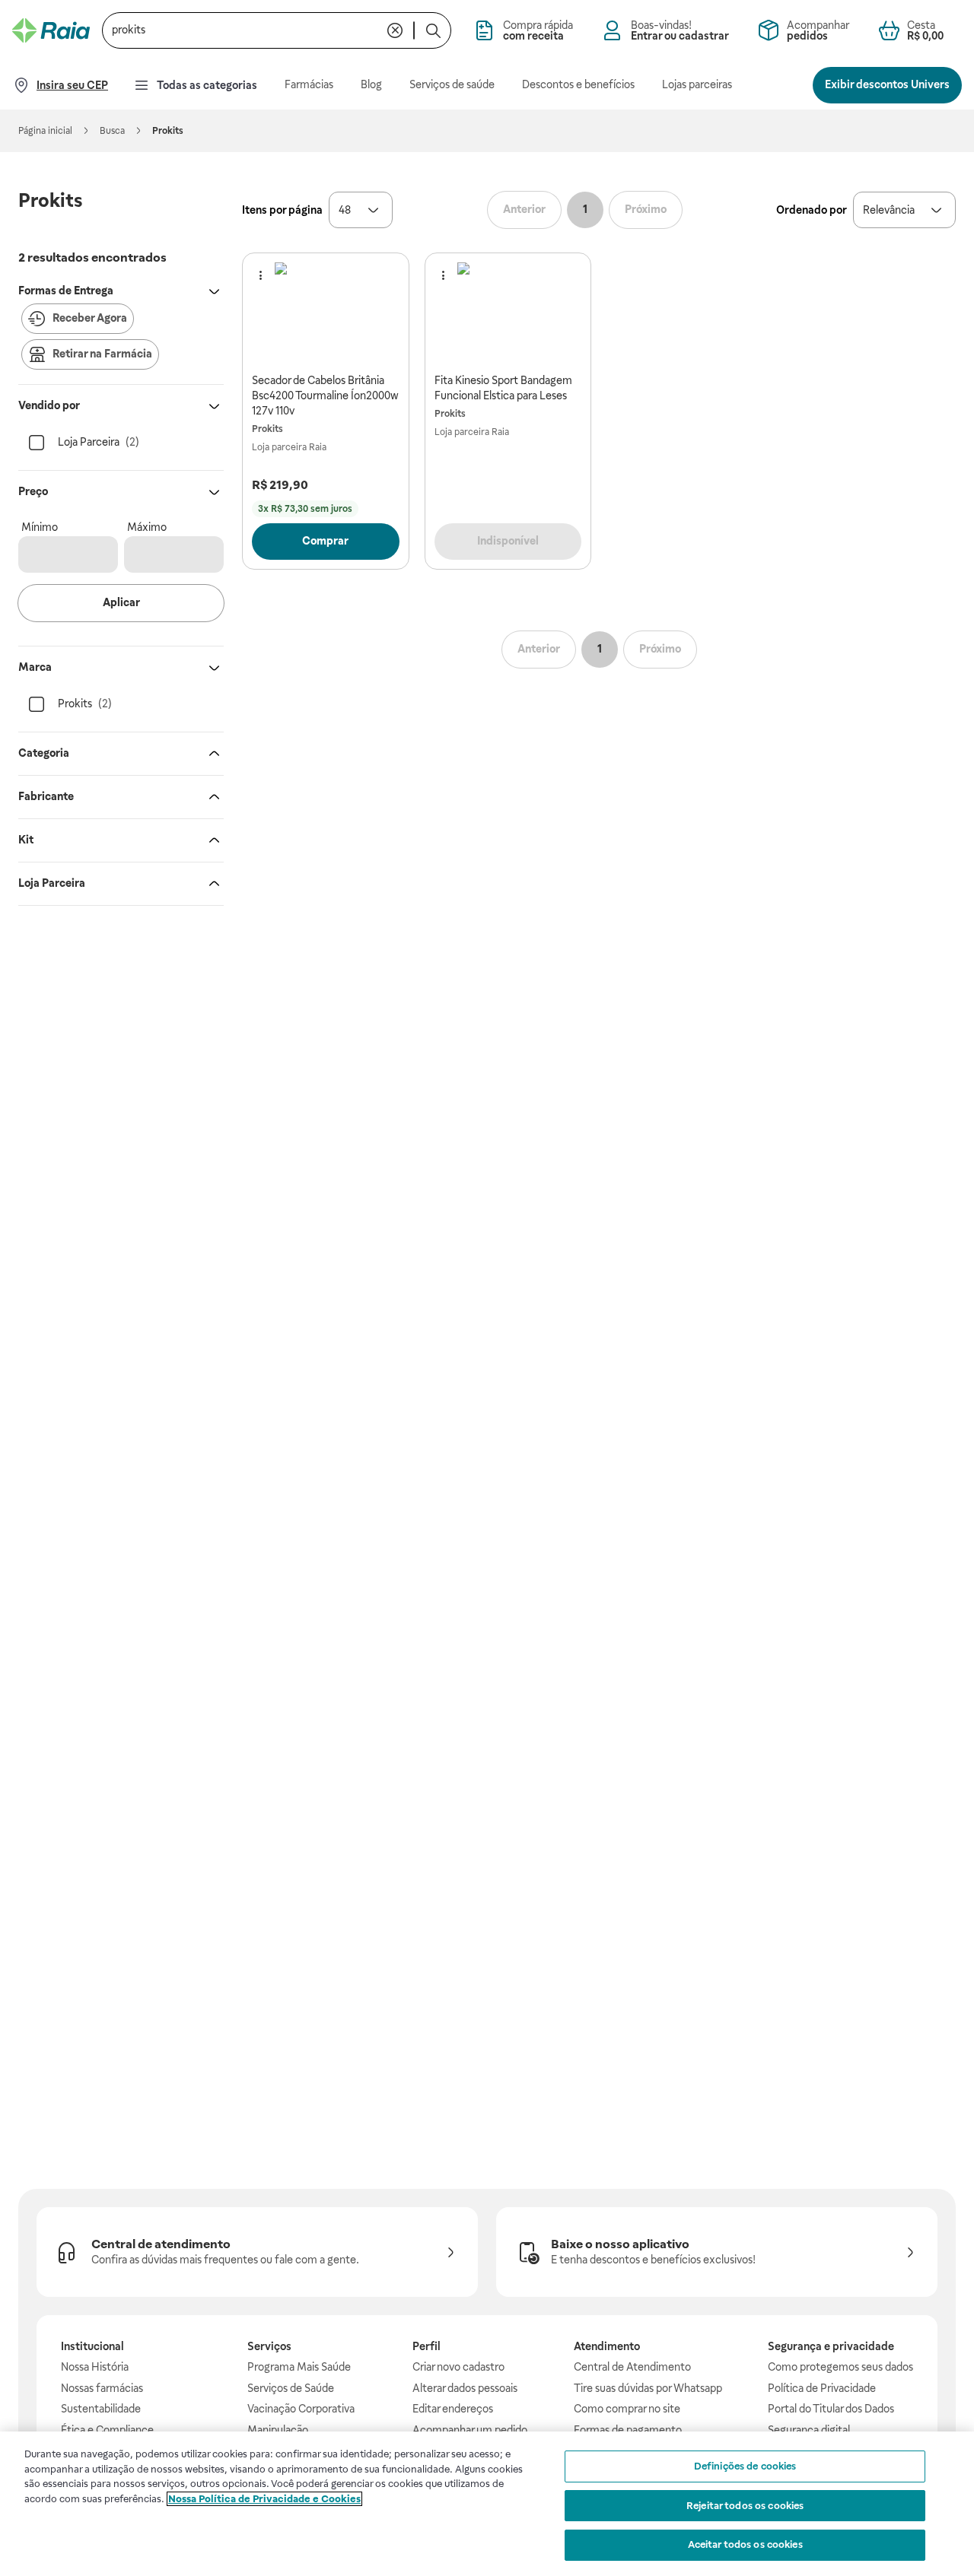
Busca (112, 131)
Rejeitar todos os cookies (745, 2506)
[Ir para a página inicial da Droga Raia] (51, 30)
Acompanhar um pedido (470, 2430)
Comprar (325, 541)
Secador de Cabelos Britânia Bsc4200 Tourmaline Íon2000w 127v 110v (325, 395)
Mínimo (40, 527)
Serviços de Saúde (291, 2388)
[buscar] (433, 30)
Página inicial (45, 131)
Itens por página (282, 210)
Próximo (646, 209)
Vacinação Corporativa (301, 2409)
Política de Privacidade (822, 2388)
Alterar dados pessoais (465, 2388)
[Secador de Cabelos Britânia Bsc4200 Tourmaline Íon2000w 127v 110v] (325, 313)
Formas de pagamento (628, 2430)
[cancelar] (395, 30)
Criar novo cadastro (458, 2367)
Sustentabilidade (101, 2409)
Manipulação (278, 2430)
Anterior (524, 209)
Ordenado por (812, 210)
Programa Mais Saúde (299, 2367)
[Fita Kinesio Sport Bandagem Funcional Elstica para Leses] (508, 313)
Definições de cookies (745, 2466)
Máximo (147, 527)
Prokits (267, 429)
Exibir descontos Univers (887, 84)
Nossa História (95, 2367)
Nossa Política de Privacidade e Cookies (264, 2499)
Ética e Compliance (107, 2430)
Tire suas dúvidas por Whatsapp (648, 2388)
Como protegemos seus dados (840, 2367)
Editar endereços (453, 2409)
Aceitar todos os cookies (745, 2544)
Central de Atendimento (632, 2367)
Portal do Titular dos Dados (831, 2409)
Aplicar (121, 602)
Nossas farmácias (102, 2388)
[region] (487, 2504)
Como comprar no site (627, 2409)
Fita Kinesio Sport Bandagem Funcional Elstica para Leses (503, 388)
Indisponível (508, 541)
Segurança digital (809, 2430)
